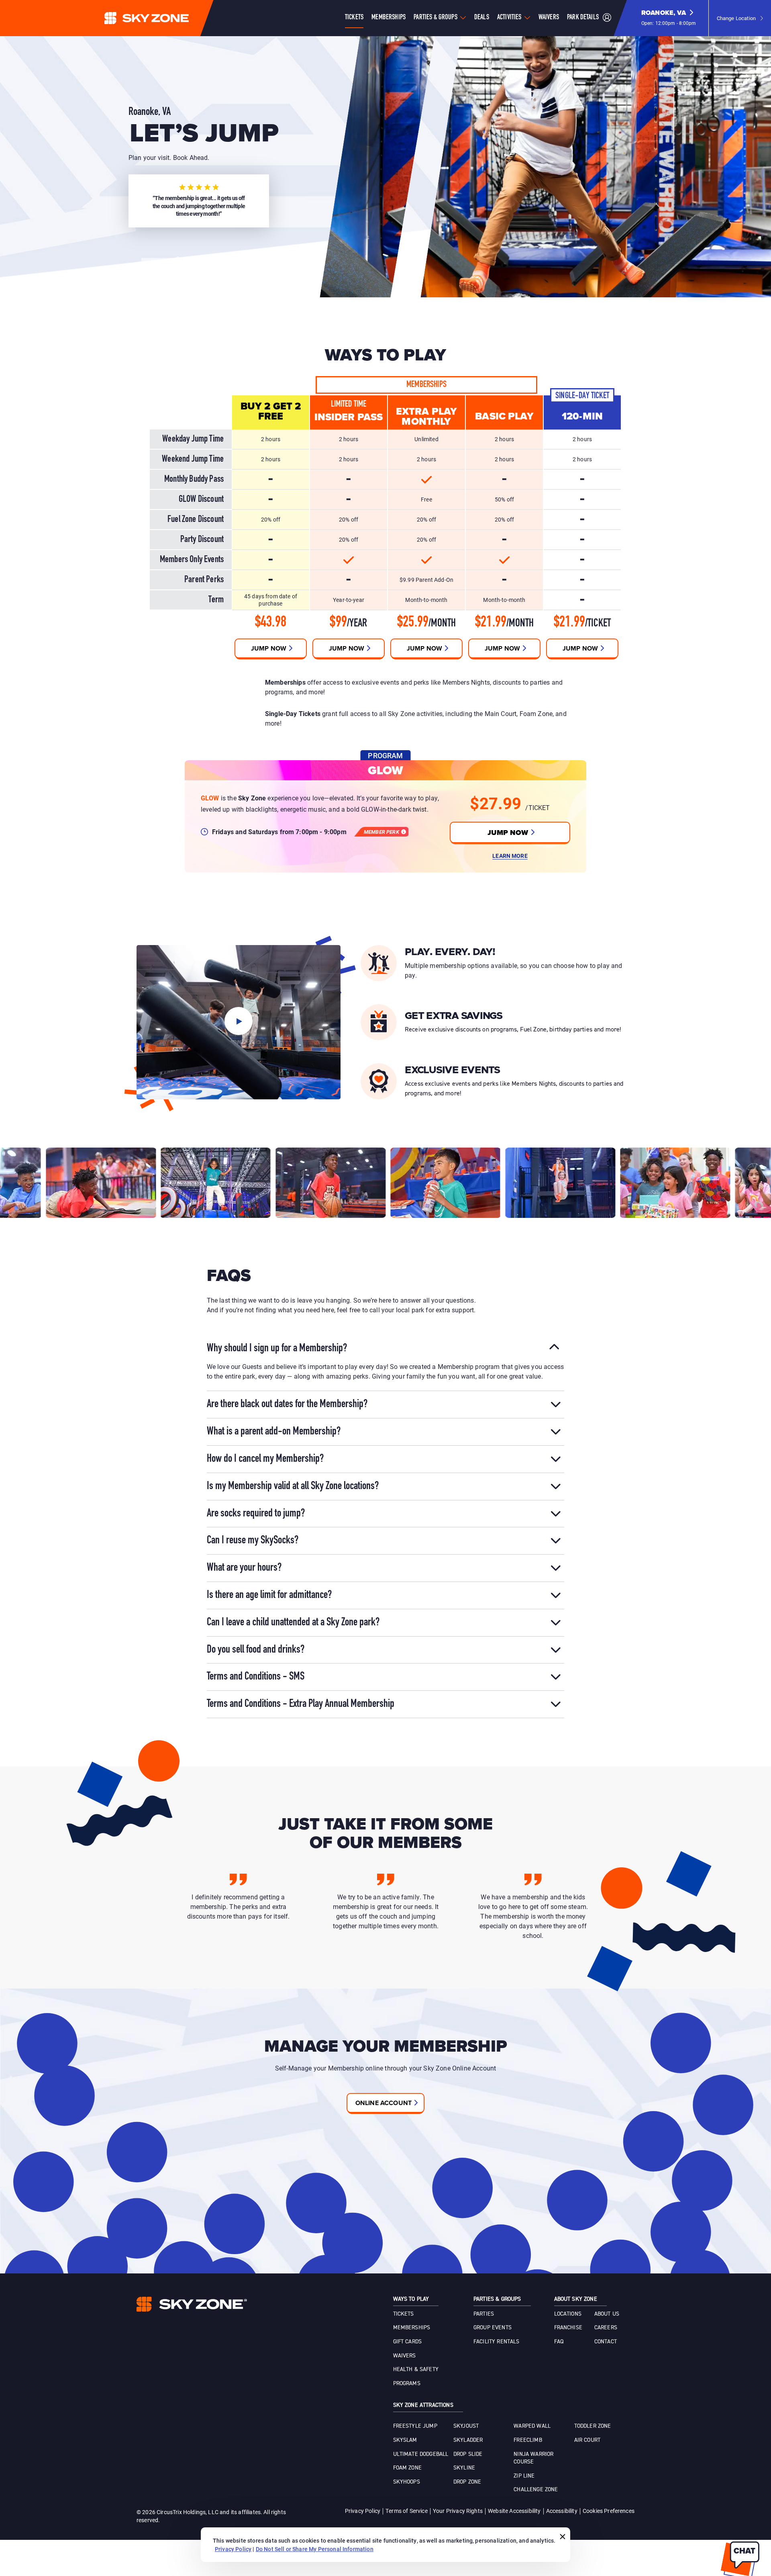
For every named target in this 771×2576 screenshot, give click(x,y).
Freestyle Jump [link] (415, 2426)
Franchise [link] (568, 2328)
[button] (669, 18)
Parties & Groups (435, 18)
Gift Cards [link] (408, 2342)
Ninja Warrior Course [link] (533, 2458)
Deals (482, 18)
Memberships (389, 18)
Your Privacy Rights (458, 2511)
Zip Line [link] (524, 2476)
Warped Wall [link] (532, 2426)
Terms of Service (407, 2511)
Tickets (354, 18)
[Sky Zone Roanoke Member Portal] (607, 18)
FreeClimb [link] (528, 2440)
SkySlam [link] (405, 2440)
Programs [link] (407, 2384)
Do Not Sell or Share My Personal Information (315, 2549)
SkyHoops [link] (407, 2482)
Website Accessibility (514, 2511)
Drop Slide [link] (468, 2454)
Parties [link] (484, 2314)
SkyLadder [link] (468, 2440)
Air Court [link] (587, 2440)
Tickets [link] (404, 2314)
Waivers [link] (405, 2356)
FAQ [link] (559, 2342)
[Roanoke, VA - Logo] (163, 18)
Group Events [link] (493, 2328)
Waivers (549, 18)
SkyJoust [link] (466, 2426)
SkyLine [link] (464, 2468)
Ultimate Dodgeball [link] (421, 2454)
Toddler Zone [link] (593, 2426)
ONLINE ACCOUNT (383, 2103)
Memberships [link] (412, 2328)
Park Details (583, 18)
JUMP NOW (508, 833)
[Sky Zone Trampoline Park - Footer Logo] (192, 2304)
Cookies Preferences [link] (609, 2511)
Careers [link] (606, 2328)
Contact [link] (606, 2342)
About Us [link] (607, 2314)
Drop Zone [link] (467, 2482)
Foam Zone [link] (407, 2468)
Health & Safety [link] (416, 2369)
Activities (509, 18)
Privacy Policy (363, 2511)
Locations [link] (568, 2314)
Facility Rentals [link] (497, 2342)
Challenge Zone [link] (536, 2490)
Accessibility (562, 2511)
